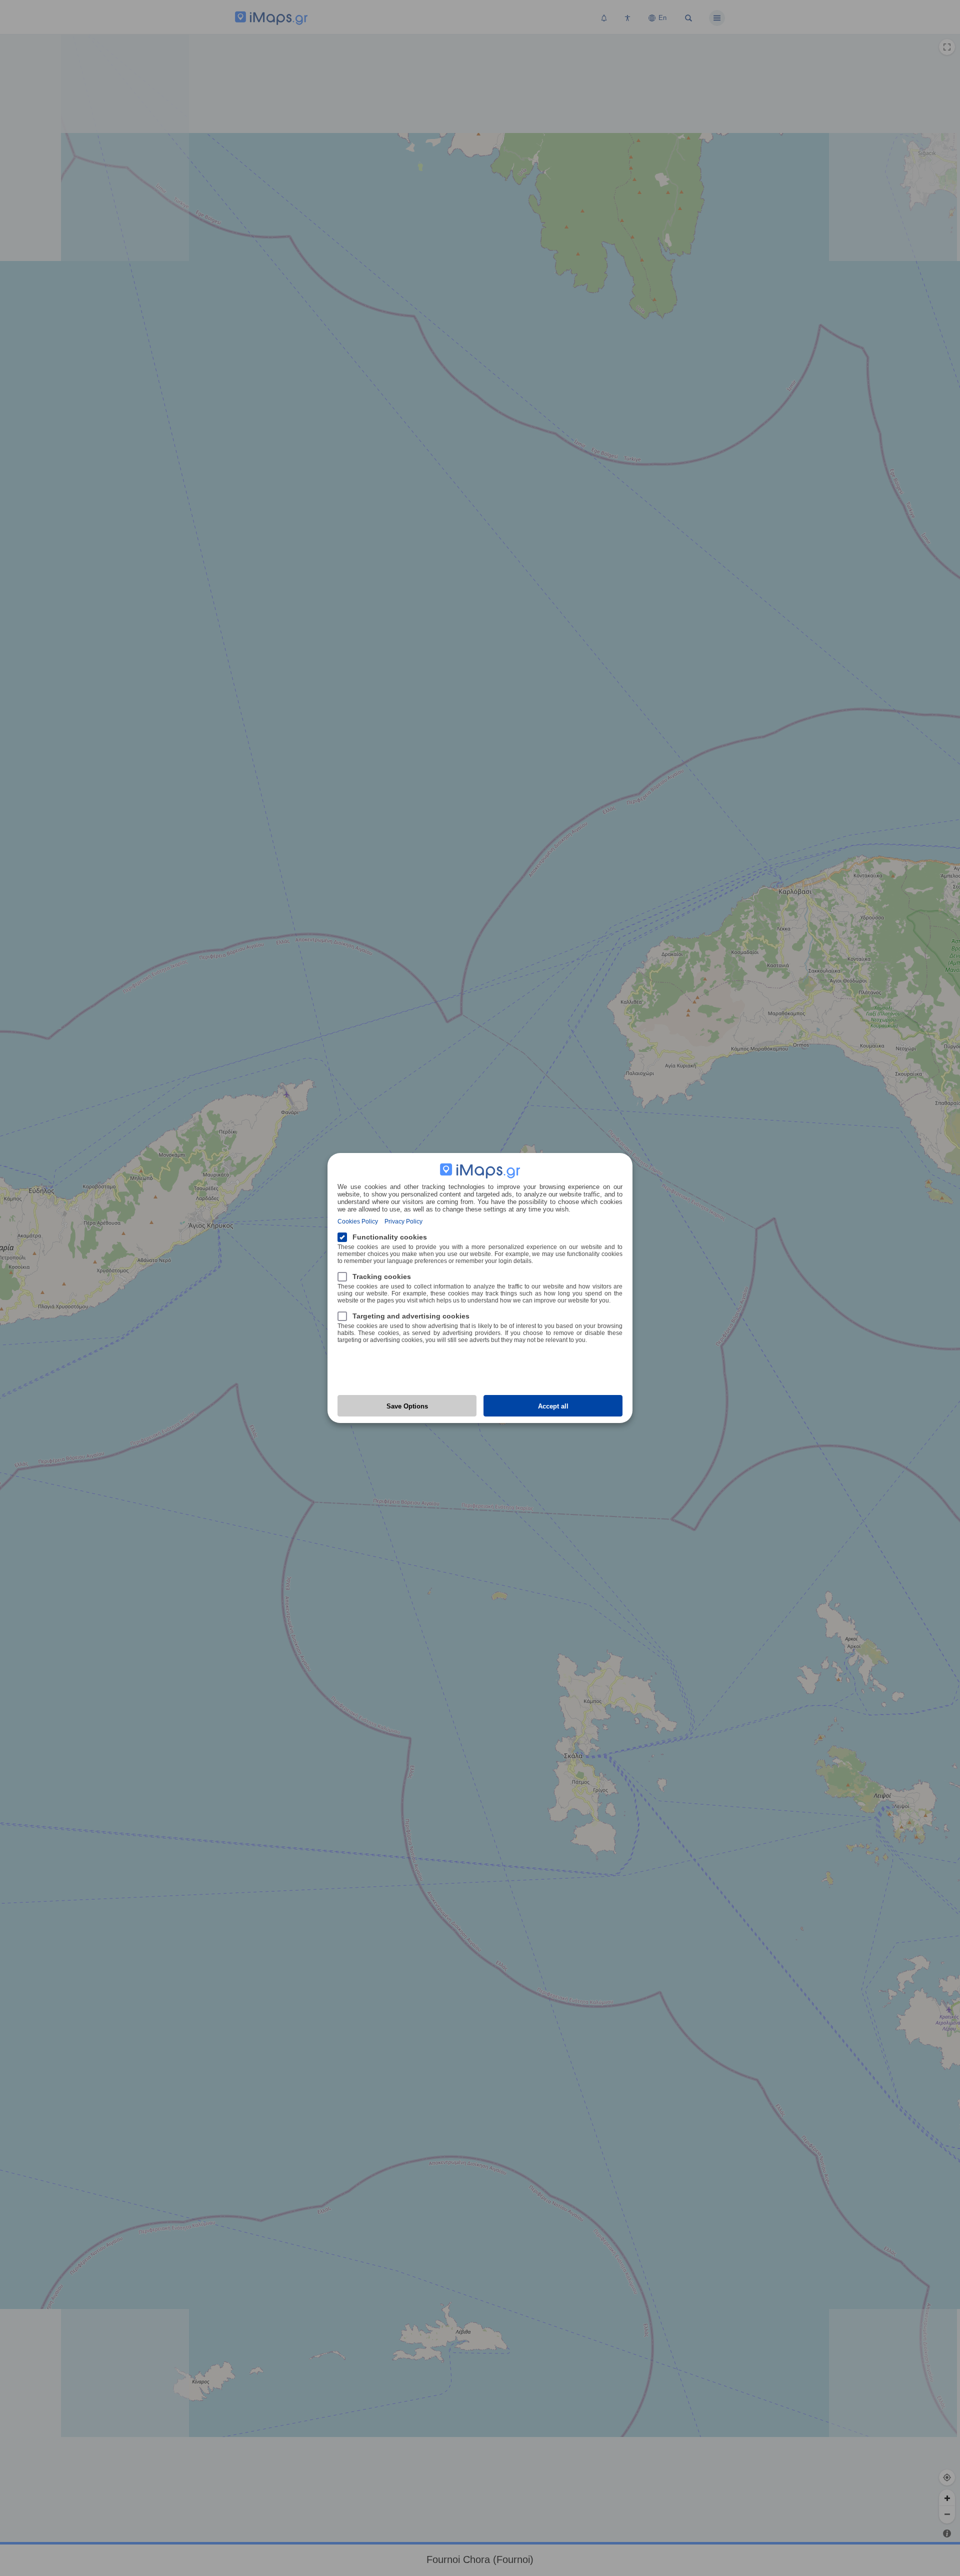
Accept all (553, 1406)
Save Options (407, 1406)
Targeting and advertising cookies (411, 1316)
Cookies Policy (358, 1221)
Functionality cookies (390, 1237)
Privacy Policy (403, 1221)
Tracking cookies (382, 1276)
